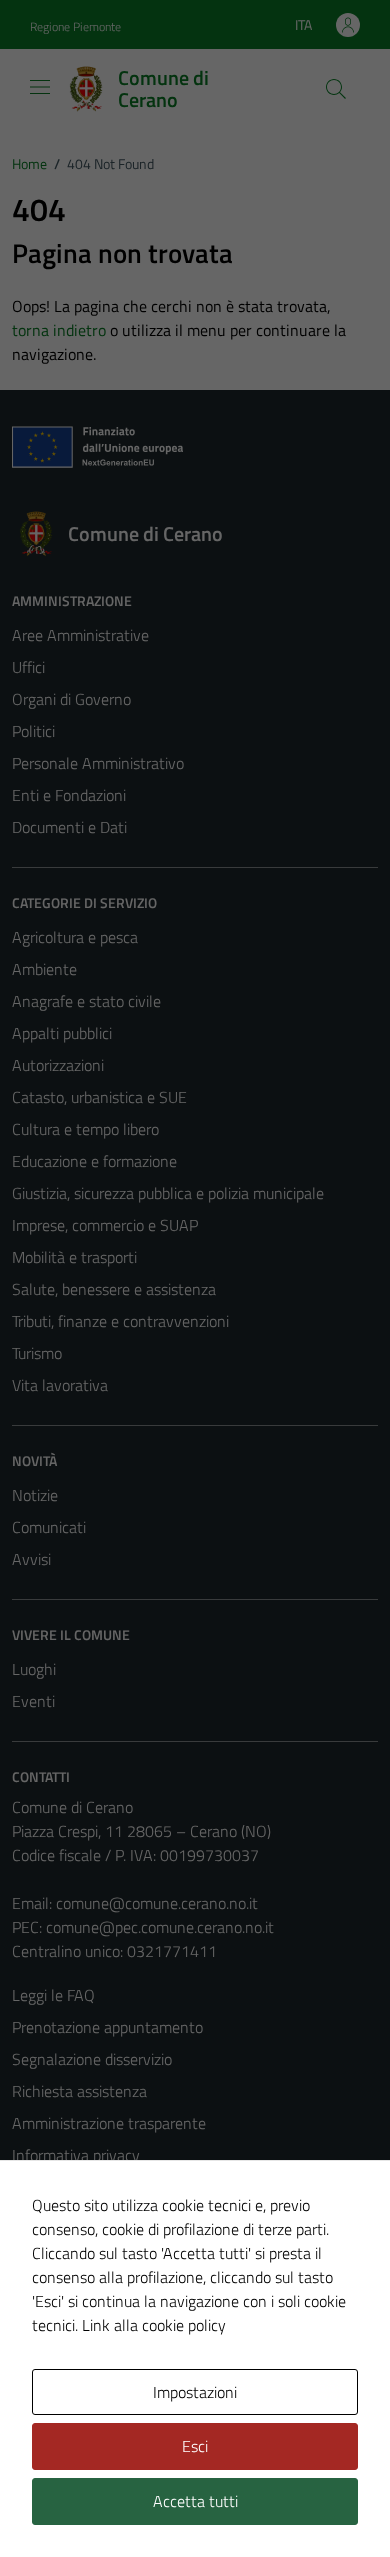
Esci (195, 2446)
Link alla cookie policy (154, 2325)
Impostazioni (195, 2392)
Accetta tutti (195, 2501)
